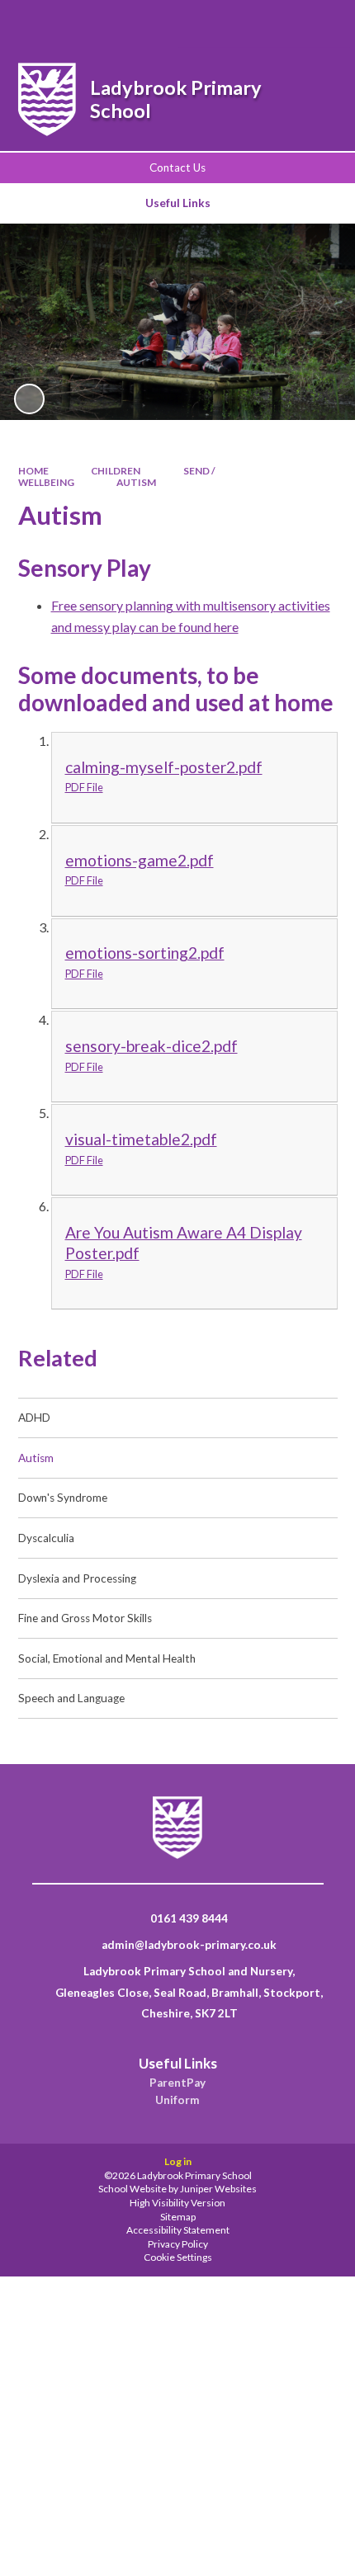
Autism (136, 482)
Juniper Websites (218, 2189)
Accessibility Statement (178, 2230)
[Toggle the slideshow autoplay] (29, 399)
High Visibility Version (177, 2203)
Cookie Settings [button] (178, 2257)
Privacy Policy (178, 2244)
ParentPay (177, 2083)
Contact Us (177, 167)
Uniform (177, 2100)
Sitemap (178, 2217)
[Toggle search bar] (233, 24)
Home (33, 471)
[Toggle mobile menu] (320, 24)
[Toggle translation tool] (275, 24)
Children (116, 471)
